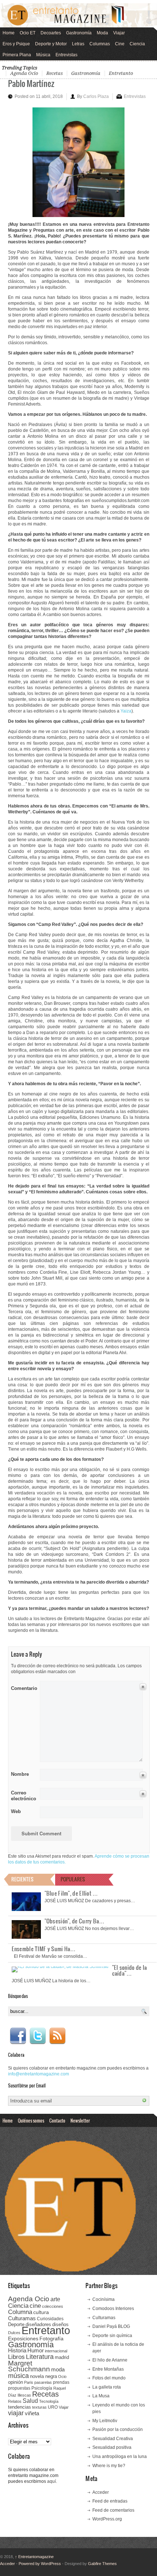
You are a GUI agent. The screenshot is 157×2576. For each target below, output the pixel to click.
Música (43, 55)
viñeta (32, 2413)
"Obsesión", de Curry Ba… (75, 1921)
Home (9, 33)
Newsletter (80, 2120)
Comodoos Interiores (113, 2309)
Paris (29, 2382)
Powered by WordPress (40, 2564)
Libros (16, 2357)
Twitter (38, 2036)
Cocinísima (104, 2299)
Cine (120, 44)
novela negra (43, 2376)
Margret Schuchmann (29, 2366)
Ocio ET (28, 33)
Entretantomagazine (34, 2557)
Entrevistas (66, 55)
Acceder (101, 2492)
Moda (102, 33)
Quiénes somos (31, 2120)
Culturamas (22, 2318)
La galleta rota (107, 2387)
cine (35, 2306)
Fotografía (51, 2338)
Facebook (18, 2036)
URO (53, 2407)
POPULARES (73, 1879)
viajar (16, 2413)
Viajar (119, 33)
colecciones (53, 2306)
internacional (56, 2351)
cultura (41, 2312)
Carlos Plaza (96, 96)
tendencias (20, 2407)
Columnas (100, 44)
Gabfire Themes (102, 2564)
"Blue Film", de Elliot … (71, 1893)
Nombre (20, 1774)
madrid (62, 2357)
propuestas (19, 2388)
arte (55, 2299)
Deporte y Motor (51, 44)
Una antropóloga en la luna (120, 2457)
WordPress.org (107, 2519)
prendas (61, 2382)
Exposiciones (23, 2339)
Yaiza (126, 711)
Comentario (23, 1687)
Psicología (42, 2388)
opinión (16, 2382)
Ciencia (137, 44)
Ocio (62, 2376)
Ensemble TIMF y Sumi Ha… (44, 1949)
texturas (39, 2407)
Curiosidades (50, 2319)
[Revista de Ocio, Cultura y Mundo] (78, 15)
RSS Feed (57, 2036)
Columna (20, 2312)
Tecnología (49, 2401)
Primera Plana (17, 55)
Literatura (40, 2357)
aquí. (52, 2481)
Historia (17, 2350)
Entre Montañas (108, 2369)
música (18, 2376)
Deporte (16, 2325)
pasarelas (43, 2382)
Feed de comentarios (113, 2510)
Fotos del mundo (109, 2378)
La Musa (101, 2396)
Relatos (15, 2401)
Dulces (14, 2333)
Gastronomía (79, 33)
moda (58, 2369)
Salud (30, 2401)
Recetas (55, 73)
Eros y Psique (16, 44)
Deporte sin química (112, 2336)
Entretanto (121, 73)
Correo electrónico (23, 1796)
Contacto (57, 2120)
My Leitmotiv (105, 2421)
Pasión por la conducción (118, 2429)
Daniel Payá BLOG (111, 2326)
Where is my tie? (109, 2466)
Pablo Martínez (31, 83)
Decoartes (51, 33)
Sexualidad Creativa (113, 2439)
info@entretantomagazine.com (39, 2074)
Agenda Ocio (24, 73)
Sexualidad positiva (112, 2447)
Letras (78, 44)
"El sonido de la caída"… (130, 1970)
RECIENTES (22, 1879)
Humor (36, 2350)
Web (16, 1811)
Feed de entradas (110, 2501)
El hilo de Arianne (110, 2360)
